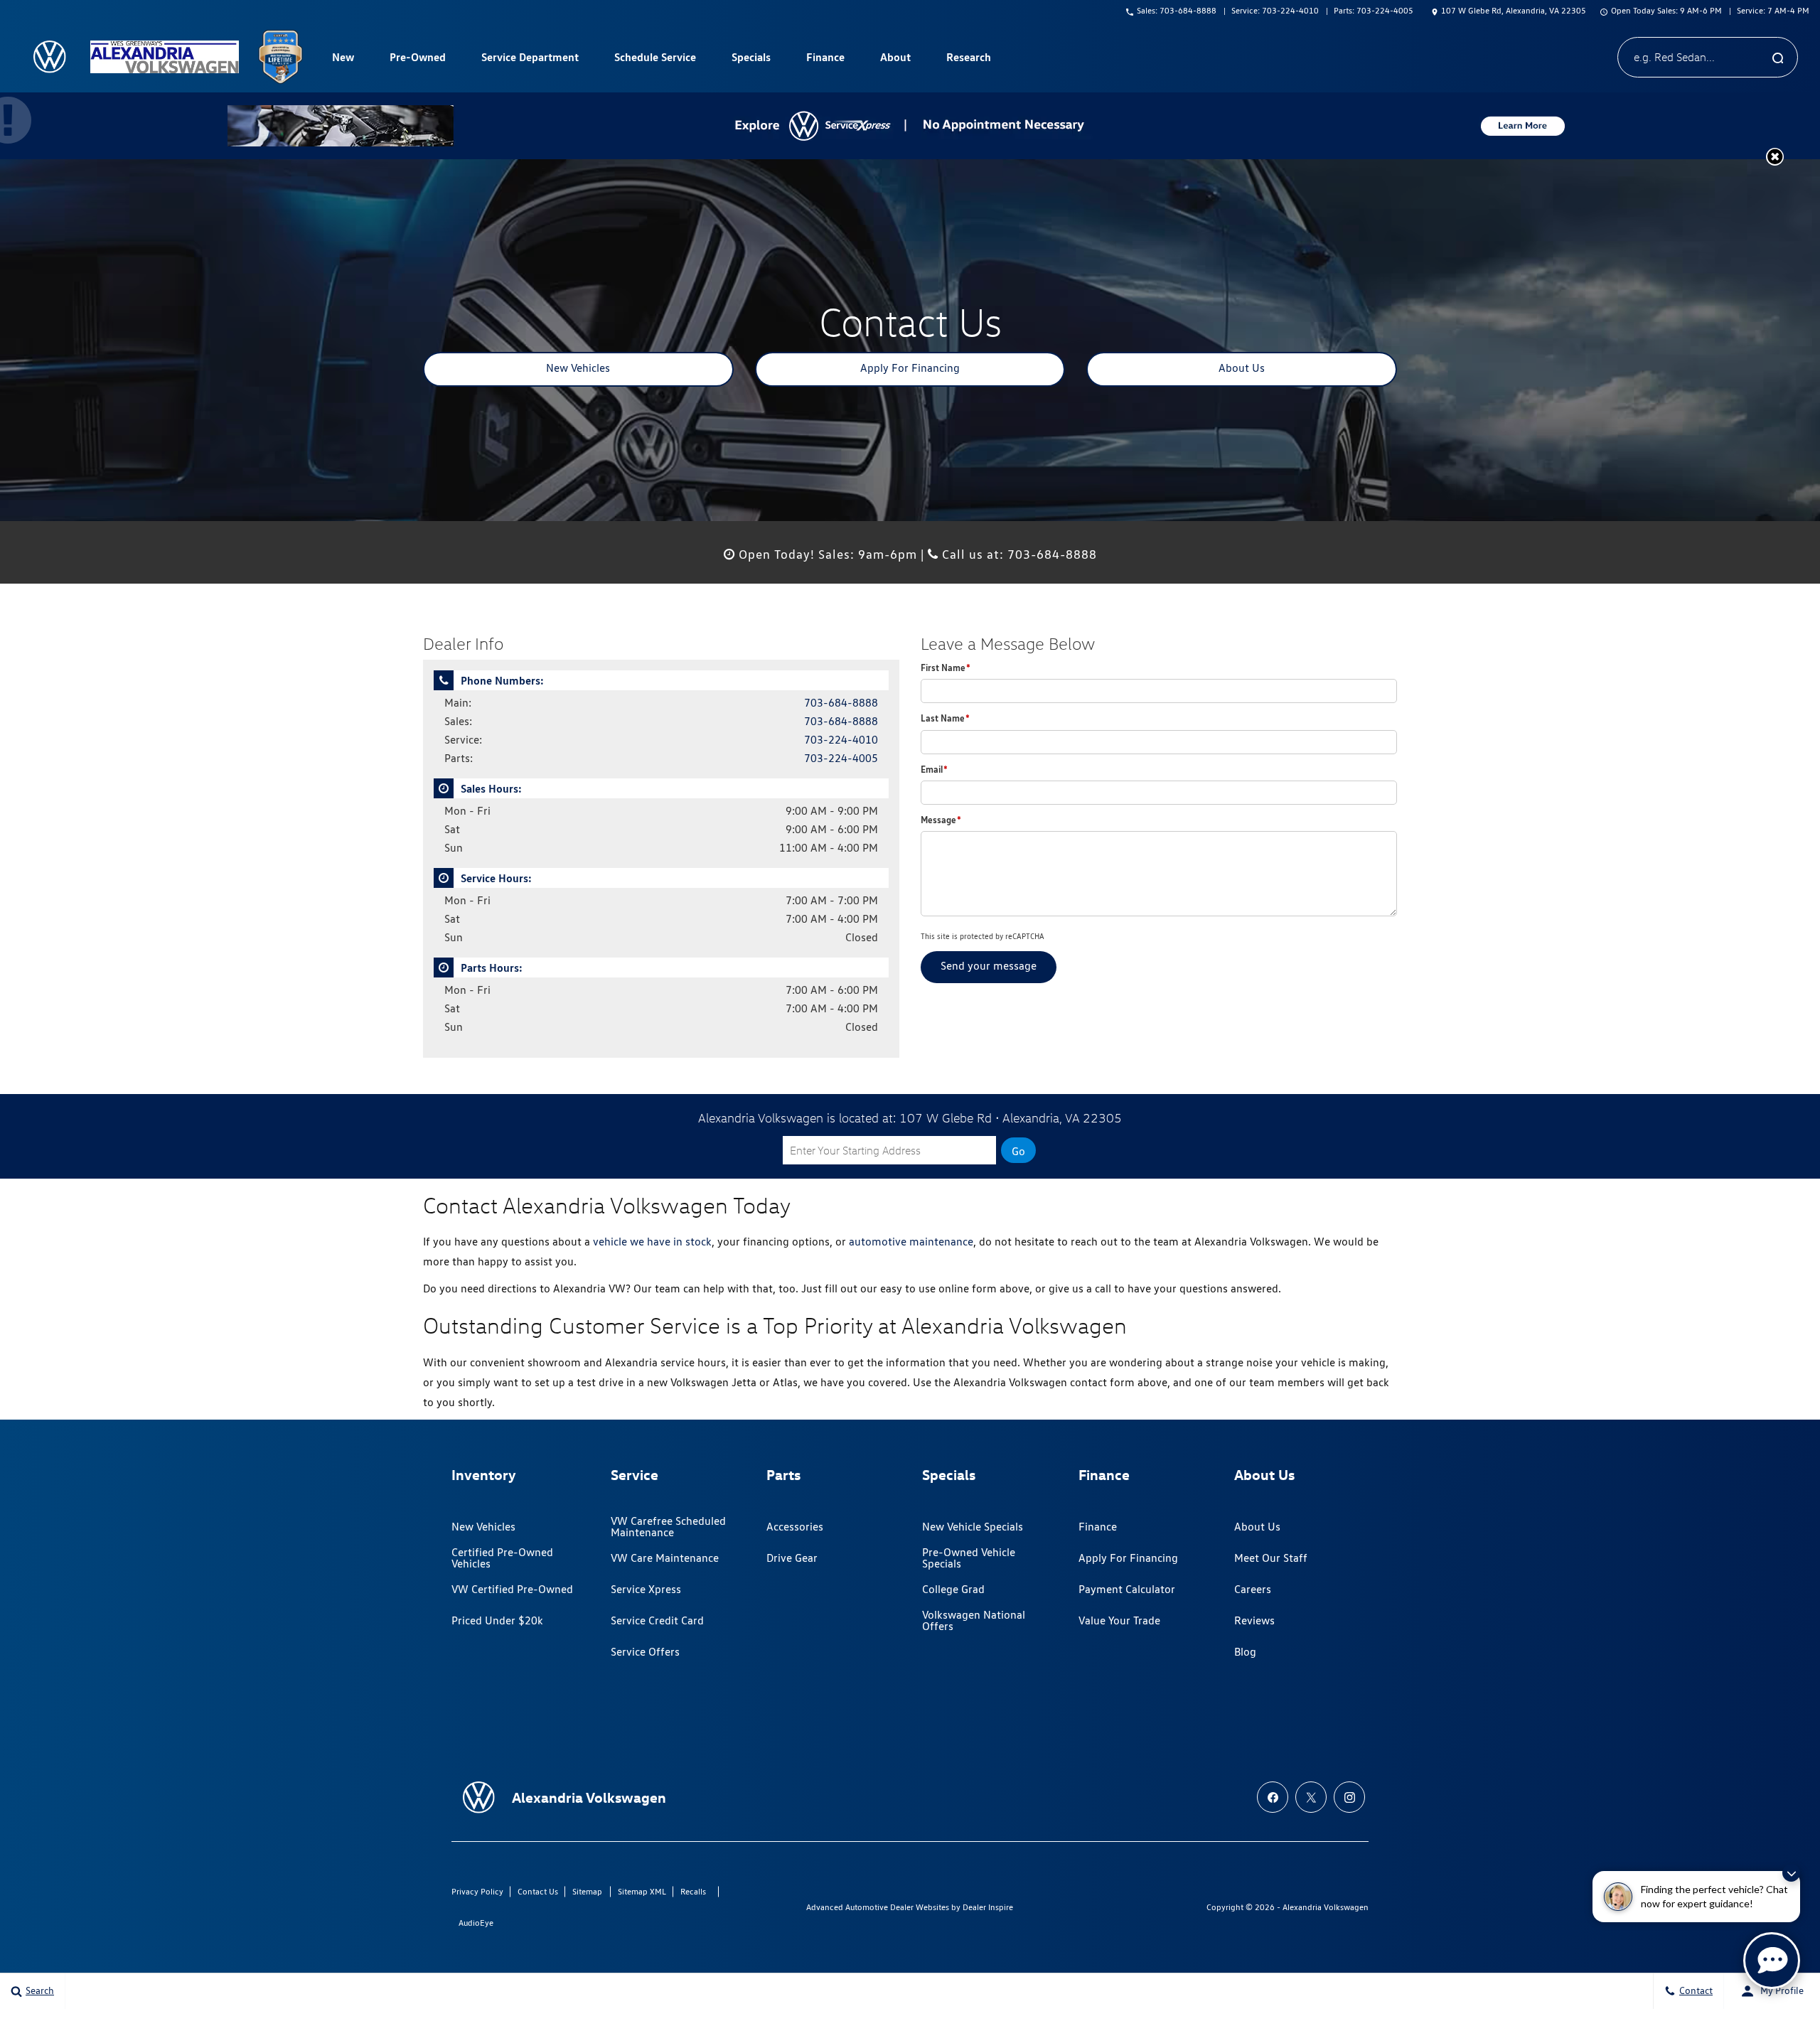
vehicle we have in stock (652, 1242)
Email (934, 769)
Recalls (693, 1891)
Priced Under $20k (497, 1620)
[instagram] (1349, 1797)
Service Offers (645, 1652)
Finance (1098, 1527)
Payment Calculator (1127, 1589)
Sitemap (587, 1891)
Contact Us (538, 1891)
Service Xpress (646, 1589)
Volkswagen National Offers (974, 1620)
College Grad (953, 1589)
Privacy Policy (477, 1891)
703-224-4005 (841, 758)
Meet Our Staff (1271, 1558)
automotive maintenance (911, 1242)
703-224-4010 (841, 740)
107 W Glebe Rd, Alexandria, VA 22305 (1514, 10)
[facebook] (1273, 1797)
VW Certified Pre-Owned (512, 1589)
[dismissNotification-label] (1791, 1873)
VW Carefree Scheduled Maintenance (668, 1527)
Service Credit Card (657, 1620)
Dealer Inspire (988, 1907)
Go (1018, 1151)
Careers (1253, 1589)
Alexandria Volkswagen (1326, 1907)
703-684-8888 (841, 703)
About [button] (895, 60)
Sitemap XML (642, 1891)
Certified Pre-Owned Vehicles (502, 1558)
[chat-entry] (1772, 1961)
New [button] (345, 60)
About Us (1242, 368)
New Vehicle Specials (973, 1527)
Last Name (945, 718)
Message (941, 820)
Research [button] (968, 60)
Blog (1245, 1652)
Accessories (795, 1527)
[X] (1311, 1797)
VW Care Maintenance (665, 1558)
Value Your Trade (1119, 1620)
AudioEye (476, 1923)
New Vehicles (578, 368)
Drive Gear (792, 1558)
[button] (1775, 157)
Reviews (1254, 1620)
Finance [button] (825, 60)
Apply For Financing (910, 368)
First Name (946, 668)
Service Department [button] (530, 60)
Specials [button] (751, 60)
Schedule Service (655, 57)
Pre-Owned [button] (417, 60)
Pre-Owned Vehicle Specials (969, 1558)
